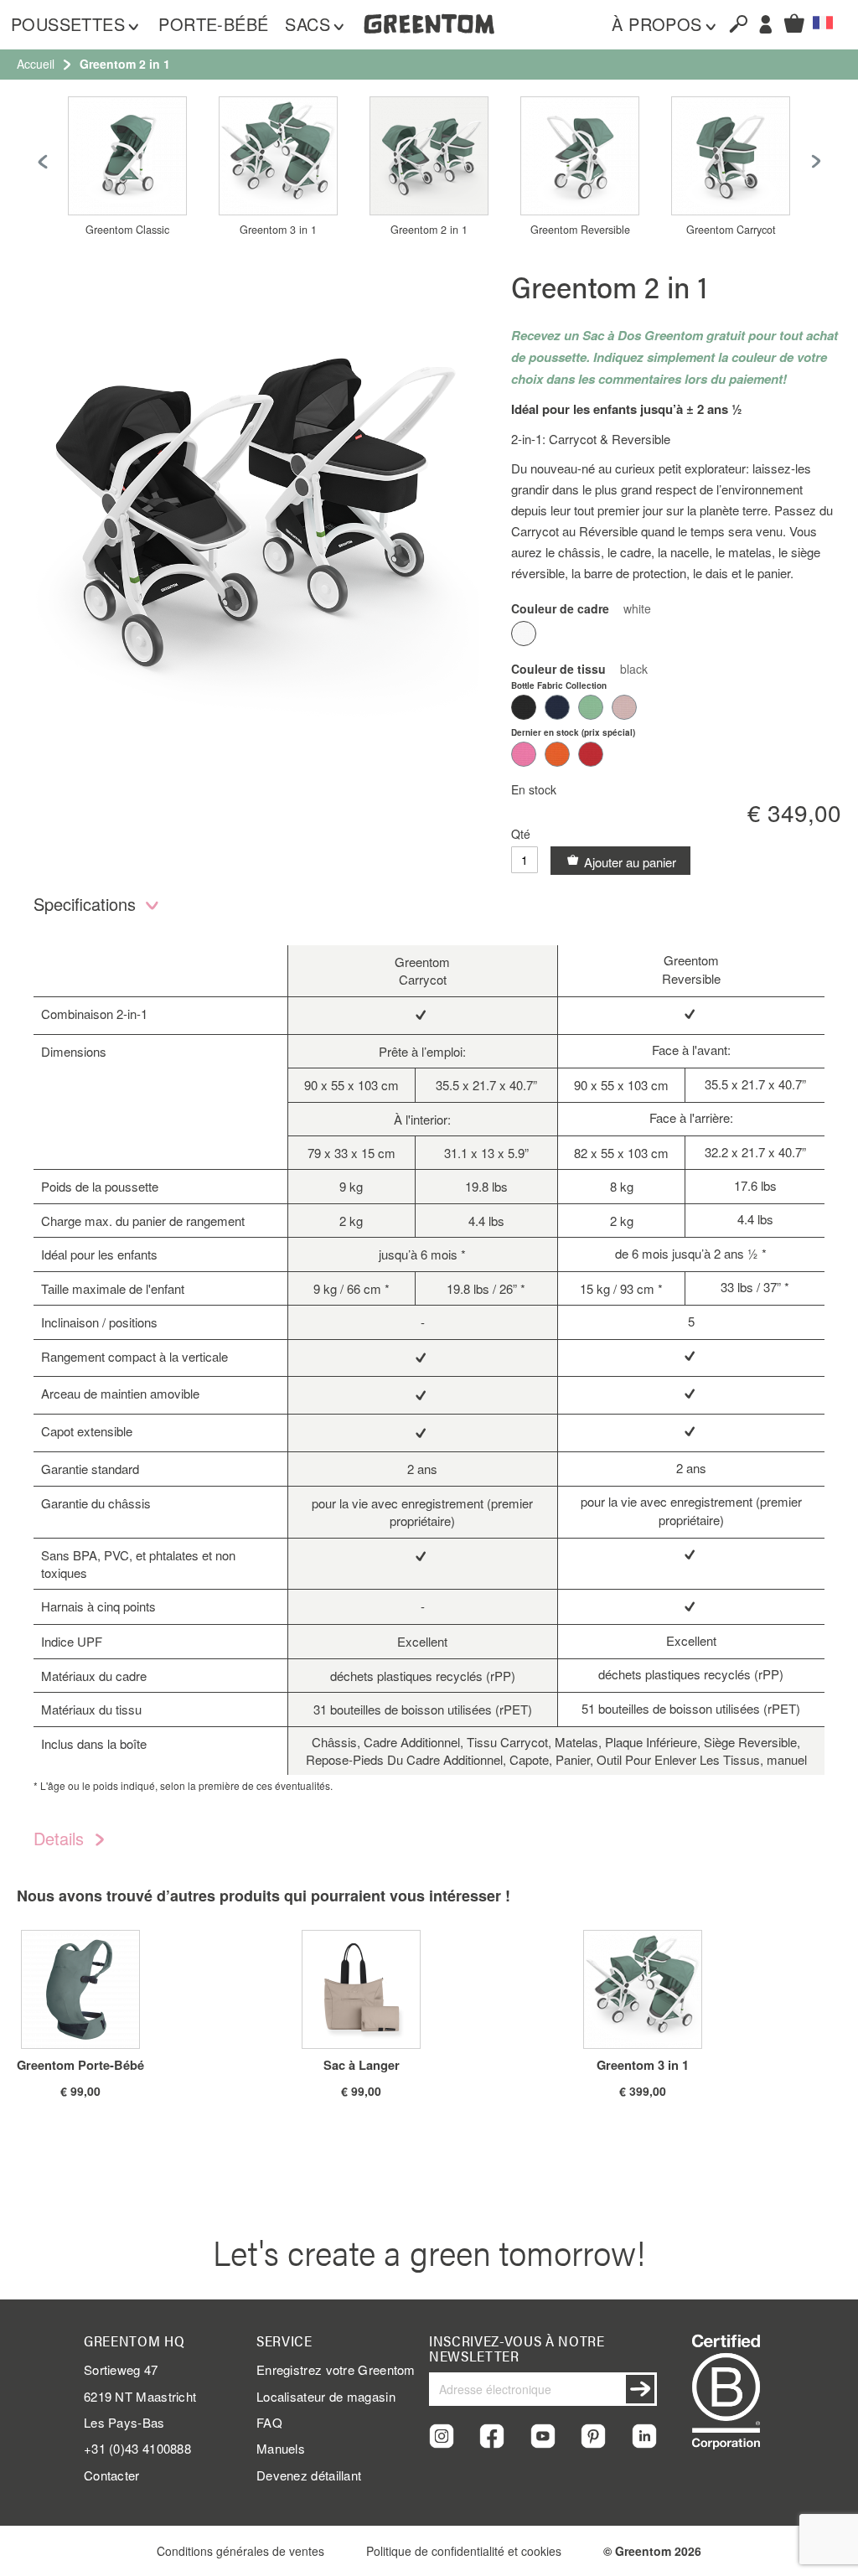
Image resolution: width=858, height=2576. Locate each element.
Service (284, 2341)
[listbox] (676, 636)
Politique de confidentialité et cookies (464, 2551)
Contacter (112, 2475)
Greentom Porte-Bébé (80, 2065)
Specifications (87, 904)
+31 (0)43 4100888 (137, 2448)
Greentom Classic (127, 230)
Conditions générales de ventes (240, 2551)
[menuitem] (76, 25)
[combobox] (731, 23)
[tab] (429, 908)
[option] (524, 634)
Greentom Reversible (580, 230)
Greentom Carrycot (731, 230)
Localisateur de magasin (326, 2396)
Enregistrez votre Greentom (336, 2369)
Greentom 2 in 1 (429, 230)
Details (61, 1838)
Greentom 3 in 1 (278, 230)
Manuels (281, 2448)
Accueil (36, 64)
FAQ (269, 2422)
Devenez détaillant (309, 2475)
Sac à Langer (362, 2065)
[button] (823, 23)
